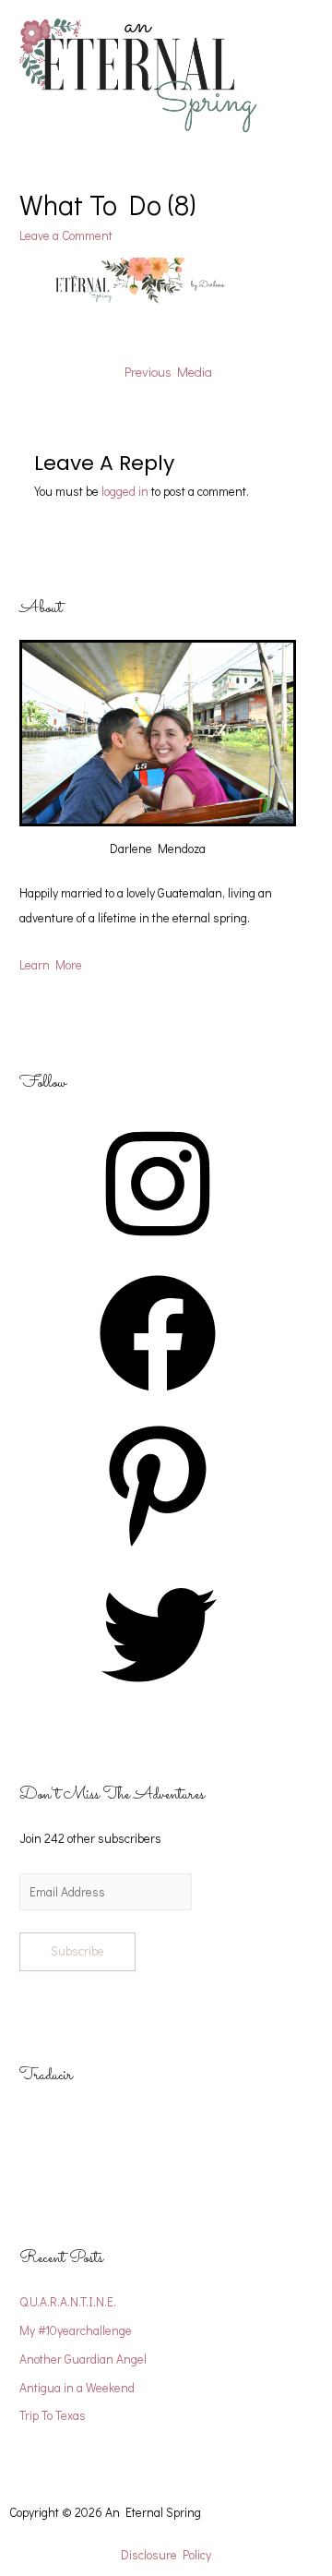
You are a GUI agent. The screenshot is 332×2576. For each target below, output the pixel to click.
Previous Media (168, 372)
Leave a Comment (66, 235)
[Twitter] (158, 1699)
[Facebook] (158, 1398)
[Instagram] (158, 1248)
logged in (125, 491)
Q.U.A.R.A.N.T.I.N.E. (68, 2302)
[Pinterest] (158, 1548)
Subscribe (77, 1951)
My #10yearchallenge (76, 2330)
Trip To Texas (53, 2415)
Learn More (51, 965)
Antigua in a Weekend (77, 2388)
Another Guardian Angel (83, 2359)
